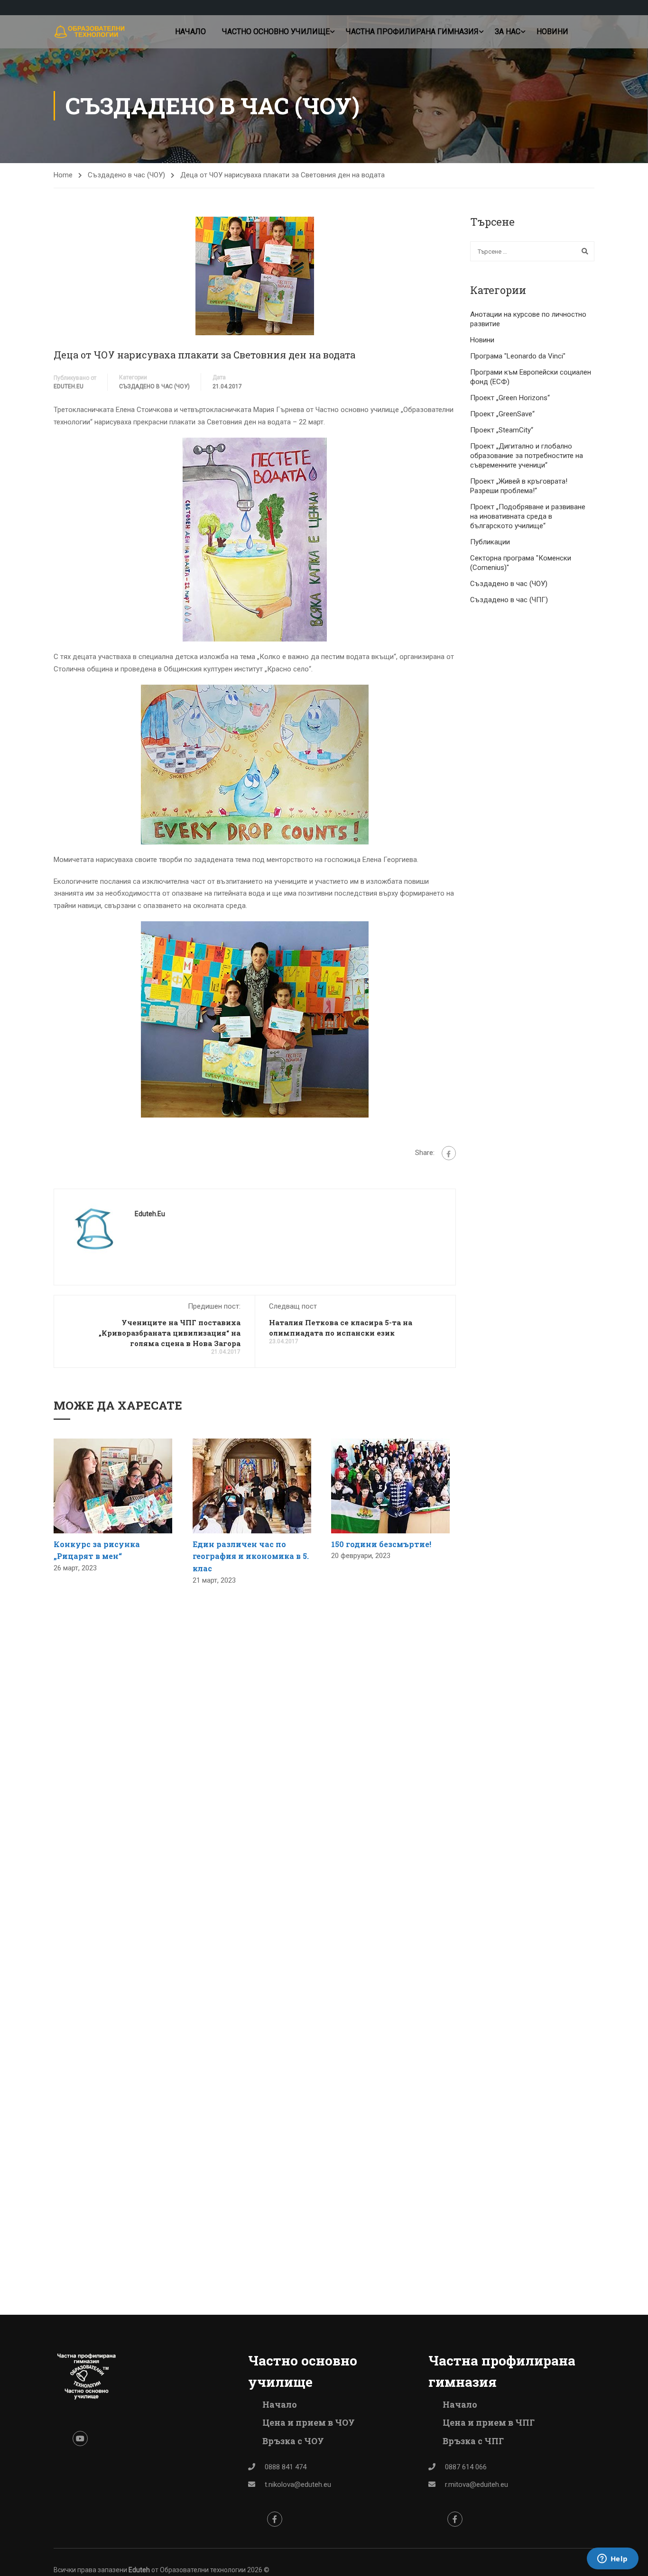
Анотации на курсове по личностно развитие (528, 319)
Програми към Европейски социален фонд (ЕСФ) (531, 377)
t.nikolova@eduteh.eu (298, 2484)
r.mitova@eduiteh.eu (477, 2484)
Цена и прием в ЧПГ (489, 2422)
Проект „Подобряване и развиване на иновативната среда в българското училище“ (528, 516)
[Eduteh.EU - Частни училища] (90, 32)
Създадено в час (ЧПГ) (509, 600)
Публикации (490, 542)
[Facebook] (449, 1153)
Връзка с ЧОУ (293, 2441)
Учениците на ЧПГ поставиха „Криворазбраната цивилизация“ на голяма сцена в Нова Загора (170, 1333)
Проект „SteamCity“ (502, 430)
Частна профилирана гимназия (412, 32)
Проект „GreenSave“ (502, 414)
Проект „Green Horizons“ (510, 398)
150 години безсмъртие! (381, 1544)
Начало (190, 32)
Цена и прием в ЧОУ (309, 2422)
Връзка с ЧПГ (473, 2441)
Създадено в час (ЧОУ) (126, 175)
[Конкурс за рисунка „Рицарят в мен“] (113, 1485)
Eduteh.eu (69, 386)
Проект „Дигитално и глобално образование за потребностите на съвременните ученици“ (527, 456)
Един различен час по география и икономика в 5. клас (251, 1556)
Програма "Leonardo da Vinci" (518, 356)
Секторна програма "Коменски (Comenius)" (521, 563)
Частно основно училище (276, 32)
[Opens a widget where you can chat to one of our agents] (612, 2559)
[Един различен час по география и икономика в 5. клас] (252, 1485)
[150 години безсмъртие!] (390, 1485)
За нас (508, 32)
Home (63, 175)
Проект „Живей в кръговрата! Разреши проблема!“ (519, 486)
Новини (552, 32)
